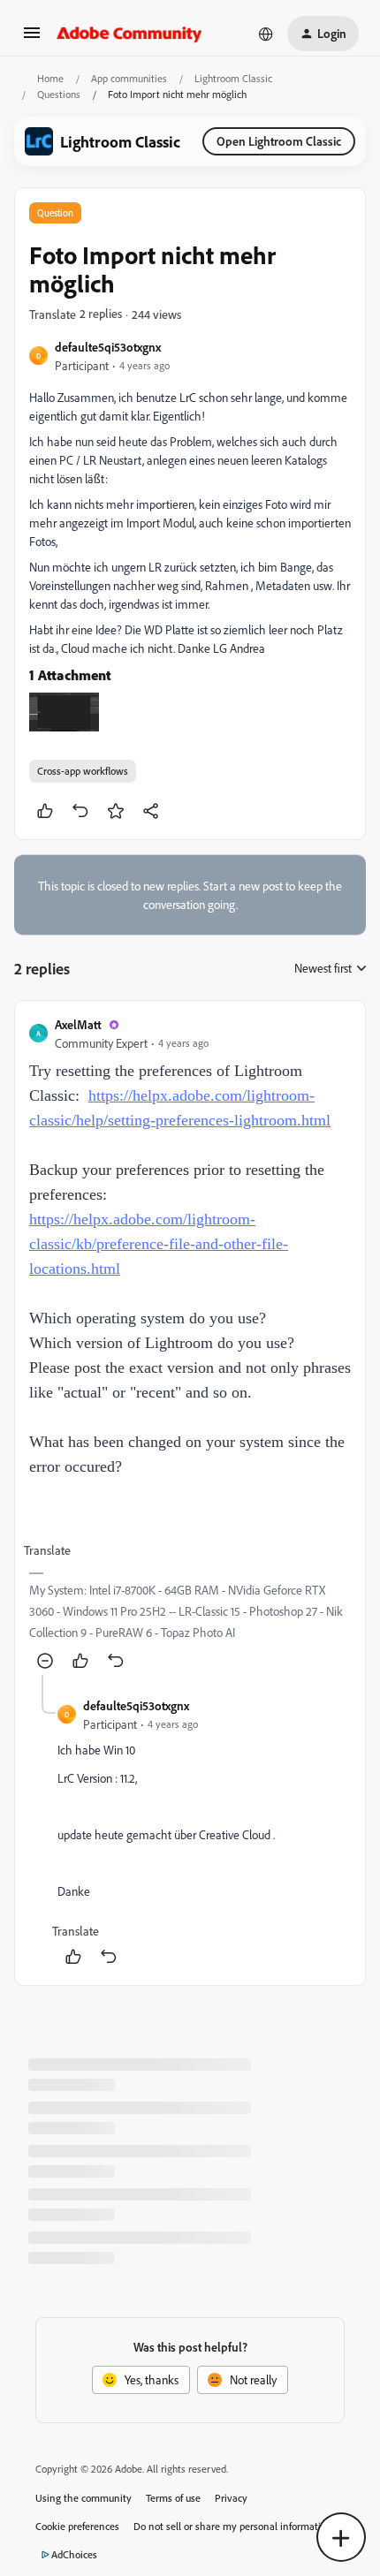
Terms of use (173, 2498)
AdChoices (74, 2554)
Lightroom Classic (233, 78)
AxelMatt (78, 1024)
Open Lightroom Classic (279, 141)
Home (50, 78)
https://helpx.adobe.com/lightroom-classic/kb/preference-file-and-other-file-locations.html (159, 1244)
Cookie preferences (77, 2526)
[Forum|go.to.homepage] (129, 34)
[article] (190, 1345)
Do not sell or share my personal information (233, 2526)
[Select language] (266, 34)
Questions (59, 94)
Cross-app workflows (83, 771)
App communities (129, 78)
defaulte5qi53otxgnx (108, 347)
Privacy (231, 2498)
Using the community (84, 2498)
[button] (32, 38)
